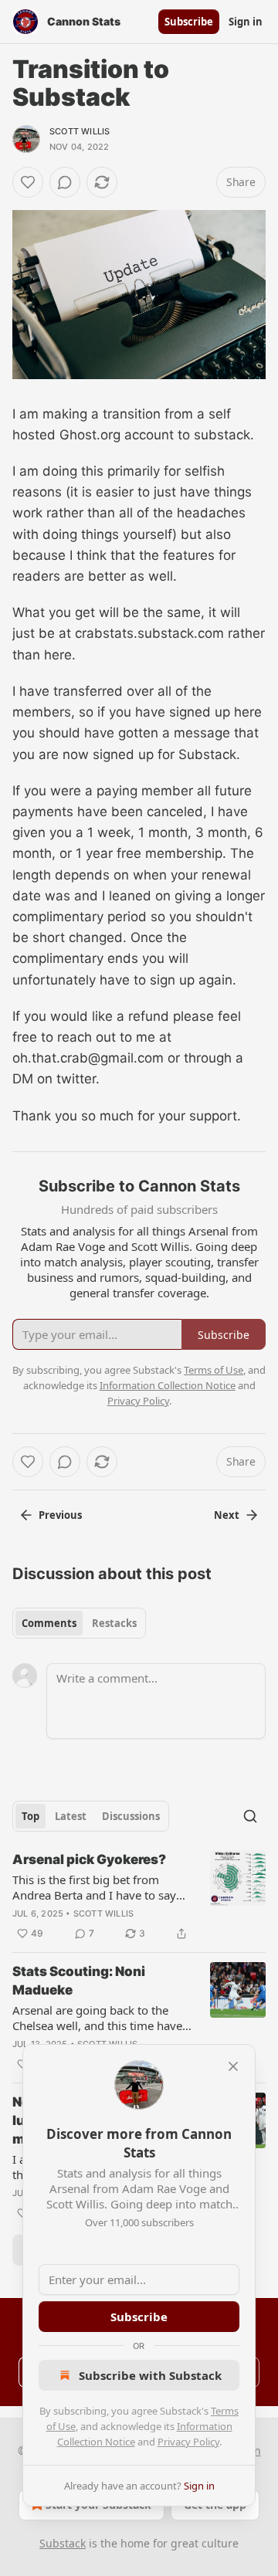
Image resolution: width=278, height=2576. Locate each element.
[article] (139, 1896)
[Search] (250, 1816)
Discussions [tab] (131, 1816)
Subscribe (189, 22)
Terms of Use (214, 1370)
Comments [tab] (49, 1623)
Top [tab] (31, 1816)
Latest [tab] (71, 1816)
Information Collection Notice (168, 1385)
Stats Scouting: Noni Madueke (79, 1981)
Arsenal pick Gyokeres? (89, 1859)
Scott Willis (80, 131)
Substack (63, 2543)
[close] (233, 2066)
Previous (60, 1515)
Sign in (246, 22)
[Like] (28, 182)
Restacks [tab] (114, 1623)
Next (227, 1515)
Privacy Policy (188, 2442)
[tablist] (79, 1623)
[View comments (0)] (65, 182)
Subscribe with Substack (150, 2375)
